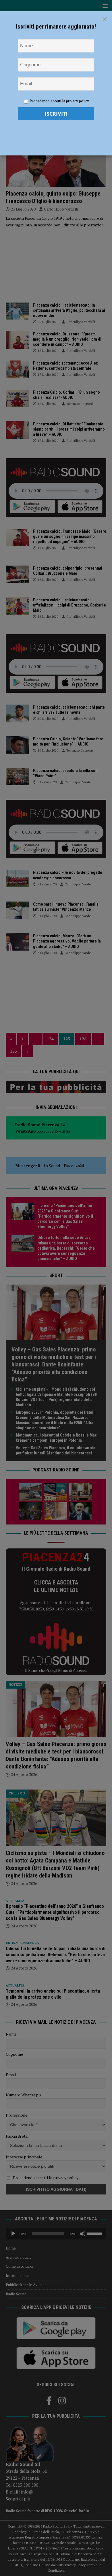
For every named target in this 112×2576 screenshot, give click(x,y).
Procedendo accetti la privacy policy (59, 101)
